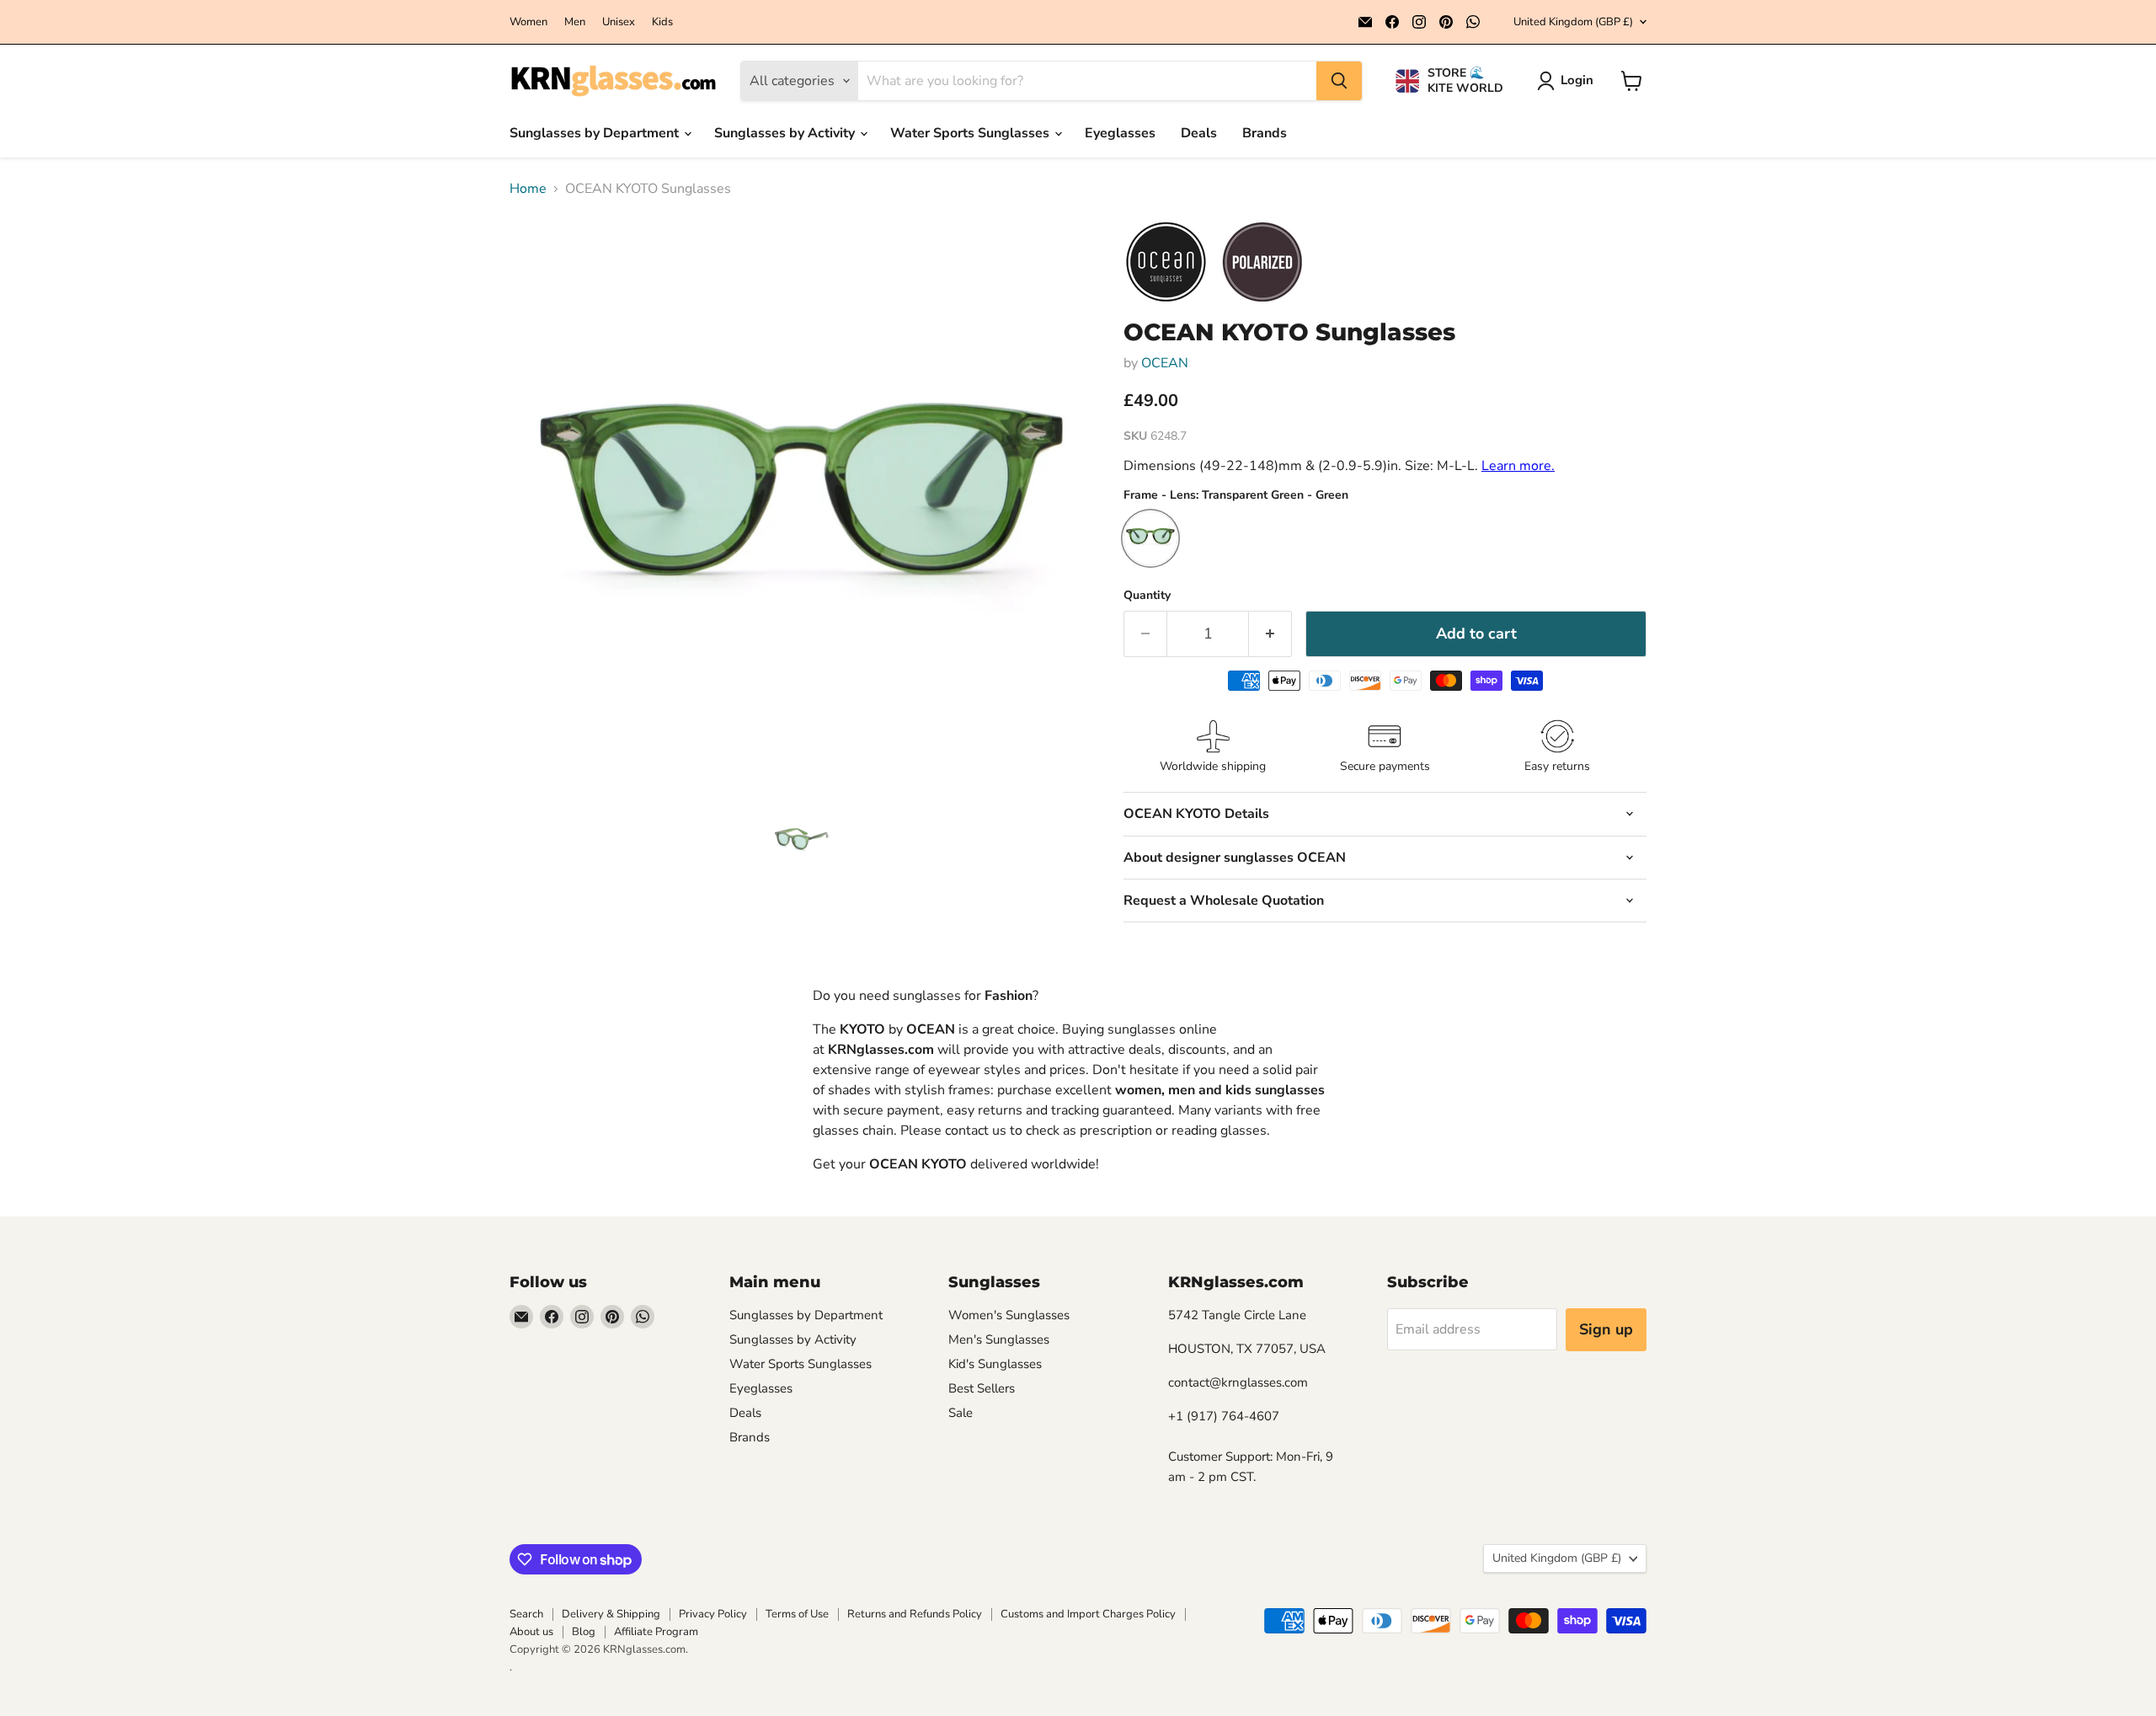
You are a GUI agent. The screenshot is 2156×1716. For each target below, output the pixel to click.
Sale (961, 1413)
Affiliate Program (656, 1632)
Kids (662, 22)
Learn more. (1518, 466)
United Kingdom (1573, 22)
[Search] (1339, 81)
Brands (1265, 133)
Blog (584, 1632)
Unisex (619, 22)
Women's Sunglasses (1009, 1315)
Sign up (1606, 1329)
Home (528, 189)
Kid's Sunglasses (995, 1364)
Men (575, 22)
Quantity (1147, 596)
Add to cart (1476, 633)
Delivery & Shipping (611, 1614)
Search (526, 1614)
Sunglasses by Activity (786, 133)
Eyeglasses (1120, 133)
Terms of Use (797, 1614)
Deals (1199, 133)
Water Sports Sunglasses (971, 133)
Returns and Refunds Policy (915, 1614)
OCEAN (1165, 363)
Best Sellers (982, 1388)
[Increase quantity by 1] (1270, 634)
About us (531, 1632)
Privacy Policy (713, 1614)
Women (528, 22)
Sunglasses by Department (596, 133)
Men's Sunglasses (999, 1339)
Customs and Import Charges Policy (1088, 1614)
